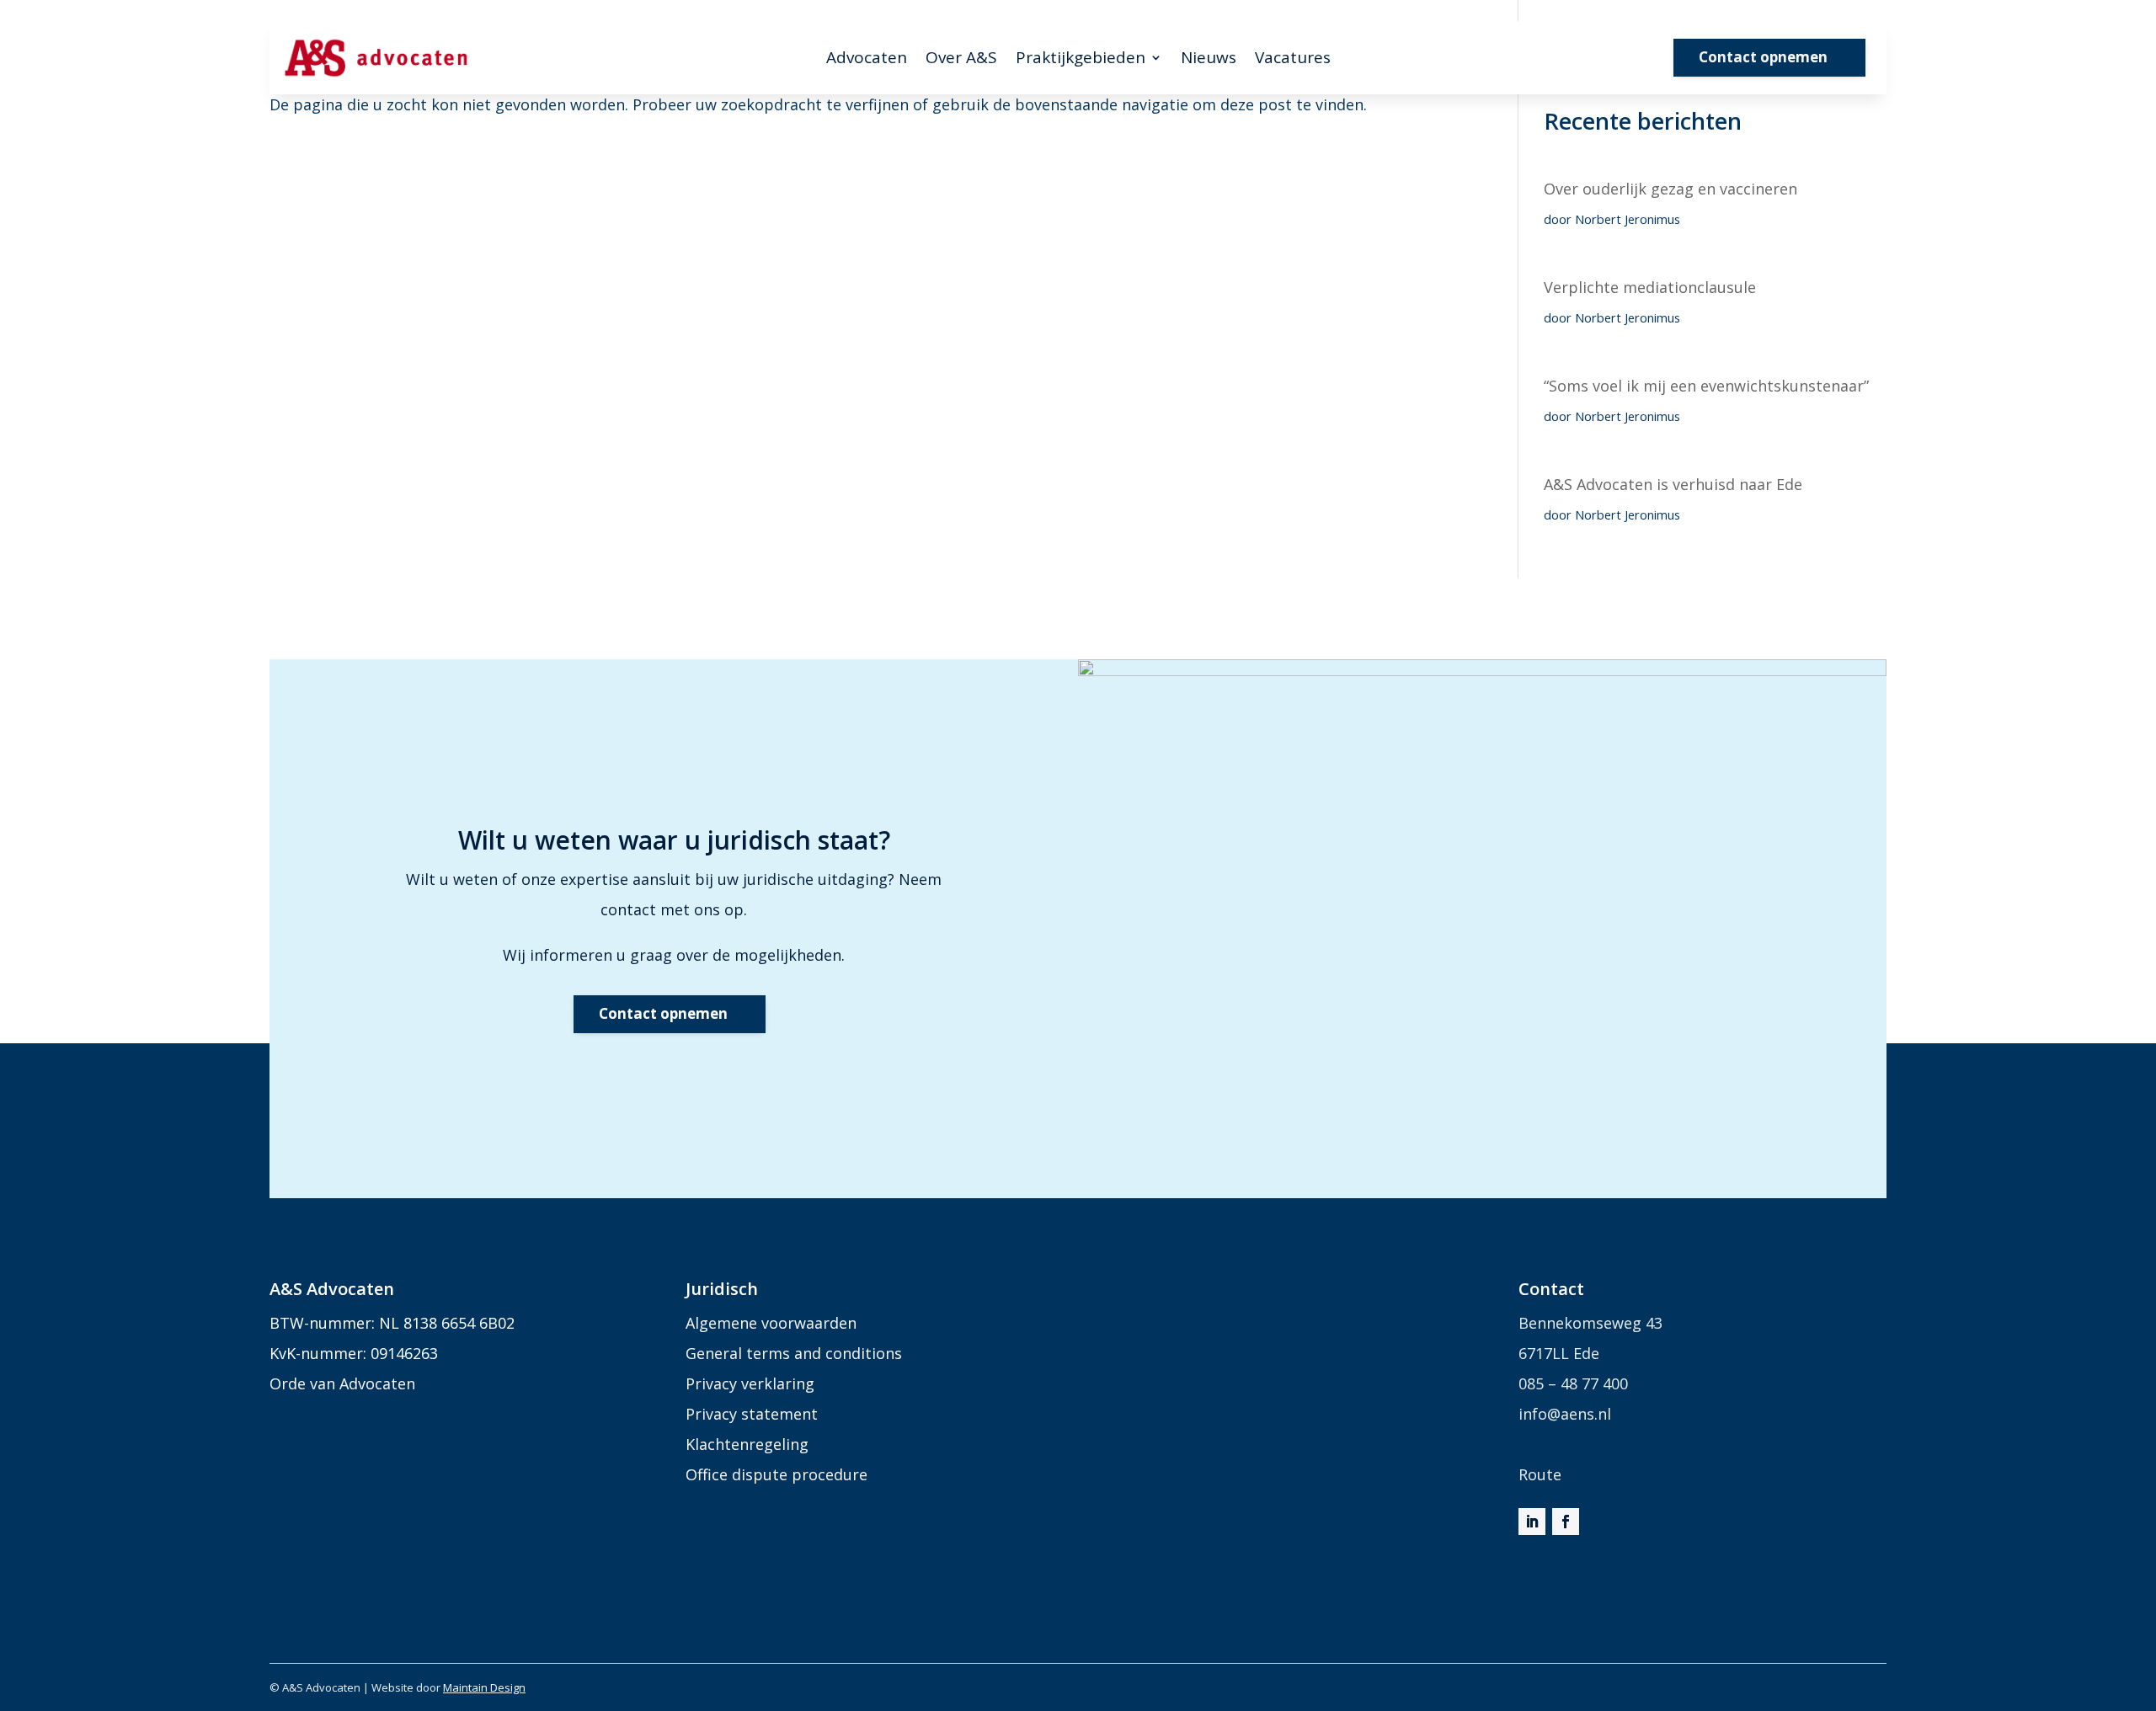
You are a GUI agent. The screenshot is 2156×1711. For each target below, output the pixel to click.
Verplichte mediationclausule (1650, 287)
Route (1540, 1474)
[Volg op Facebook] (1566, 1522)
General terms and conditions (794, 1353)
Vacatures (1293, 60)
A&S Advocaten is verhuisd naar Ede (1673, 484)
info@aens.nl (1565, 1414)
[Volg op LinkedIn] (1532, 1522)
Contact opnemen (1763, 57)
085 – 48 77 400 (1573, 1383)
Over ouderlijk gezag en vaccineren (1670, 189)
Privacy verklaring (750, 1383)
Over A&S (961, 60)
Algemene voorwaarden (771, 1323)
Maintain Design (484, 1687)
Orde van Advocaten (342, 1383)
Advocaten (867, 60)
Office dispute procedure (776, 1474)
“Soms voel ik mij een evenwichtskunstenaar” (1706, 386)
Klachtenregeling (747, 1444)
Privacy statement (752, 1414)
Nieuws (1209, 60)
